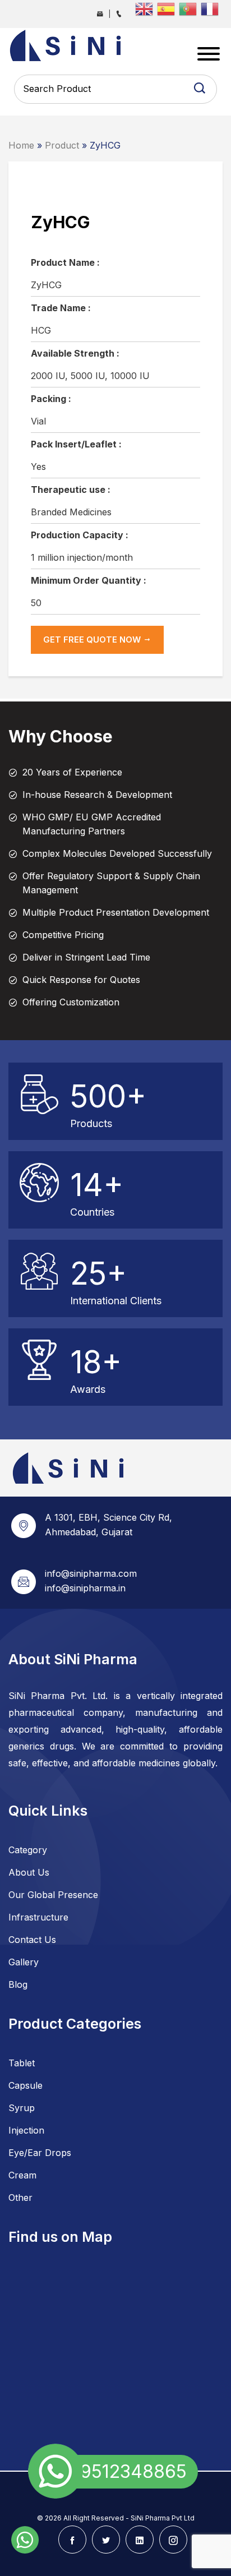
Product (62, 145)
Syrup (22, 2108)
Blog (18, 1984)
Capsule (26, 2085)
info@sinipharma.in (85, 1588)
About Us (29, 1872)
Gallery (24, 1962)
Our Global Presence (53, 1895)
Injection (26, 2130)
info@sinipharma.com (91, 1573)
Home (21, 145)
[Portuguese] (190, 8)
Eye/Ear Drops (40, 2153)
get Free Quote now (93, 640)
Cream (22, 2175)
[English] (146, 8)
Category (28, 1850)
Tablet (22, 2063)
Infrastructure (38, 1917)
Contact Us (32, 1940)
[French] (212, 8)
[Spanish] (168, 8)
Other (20, 2198)
